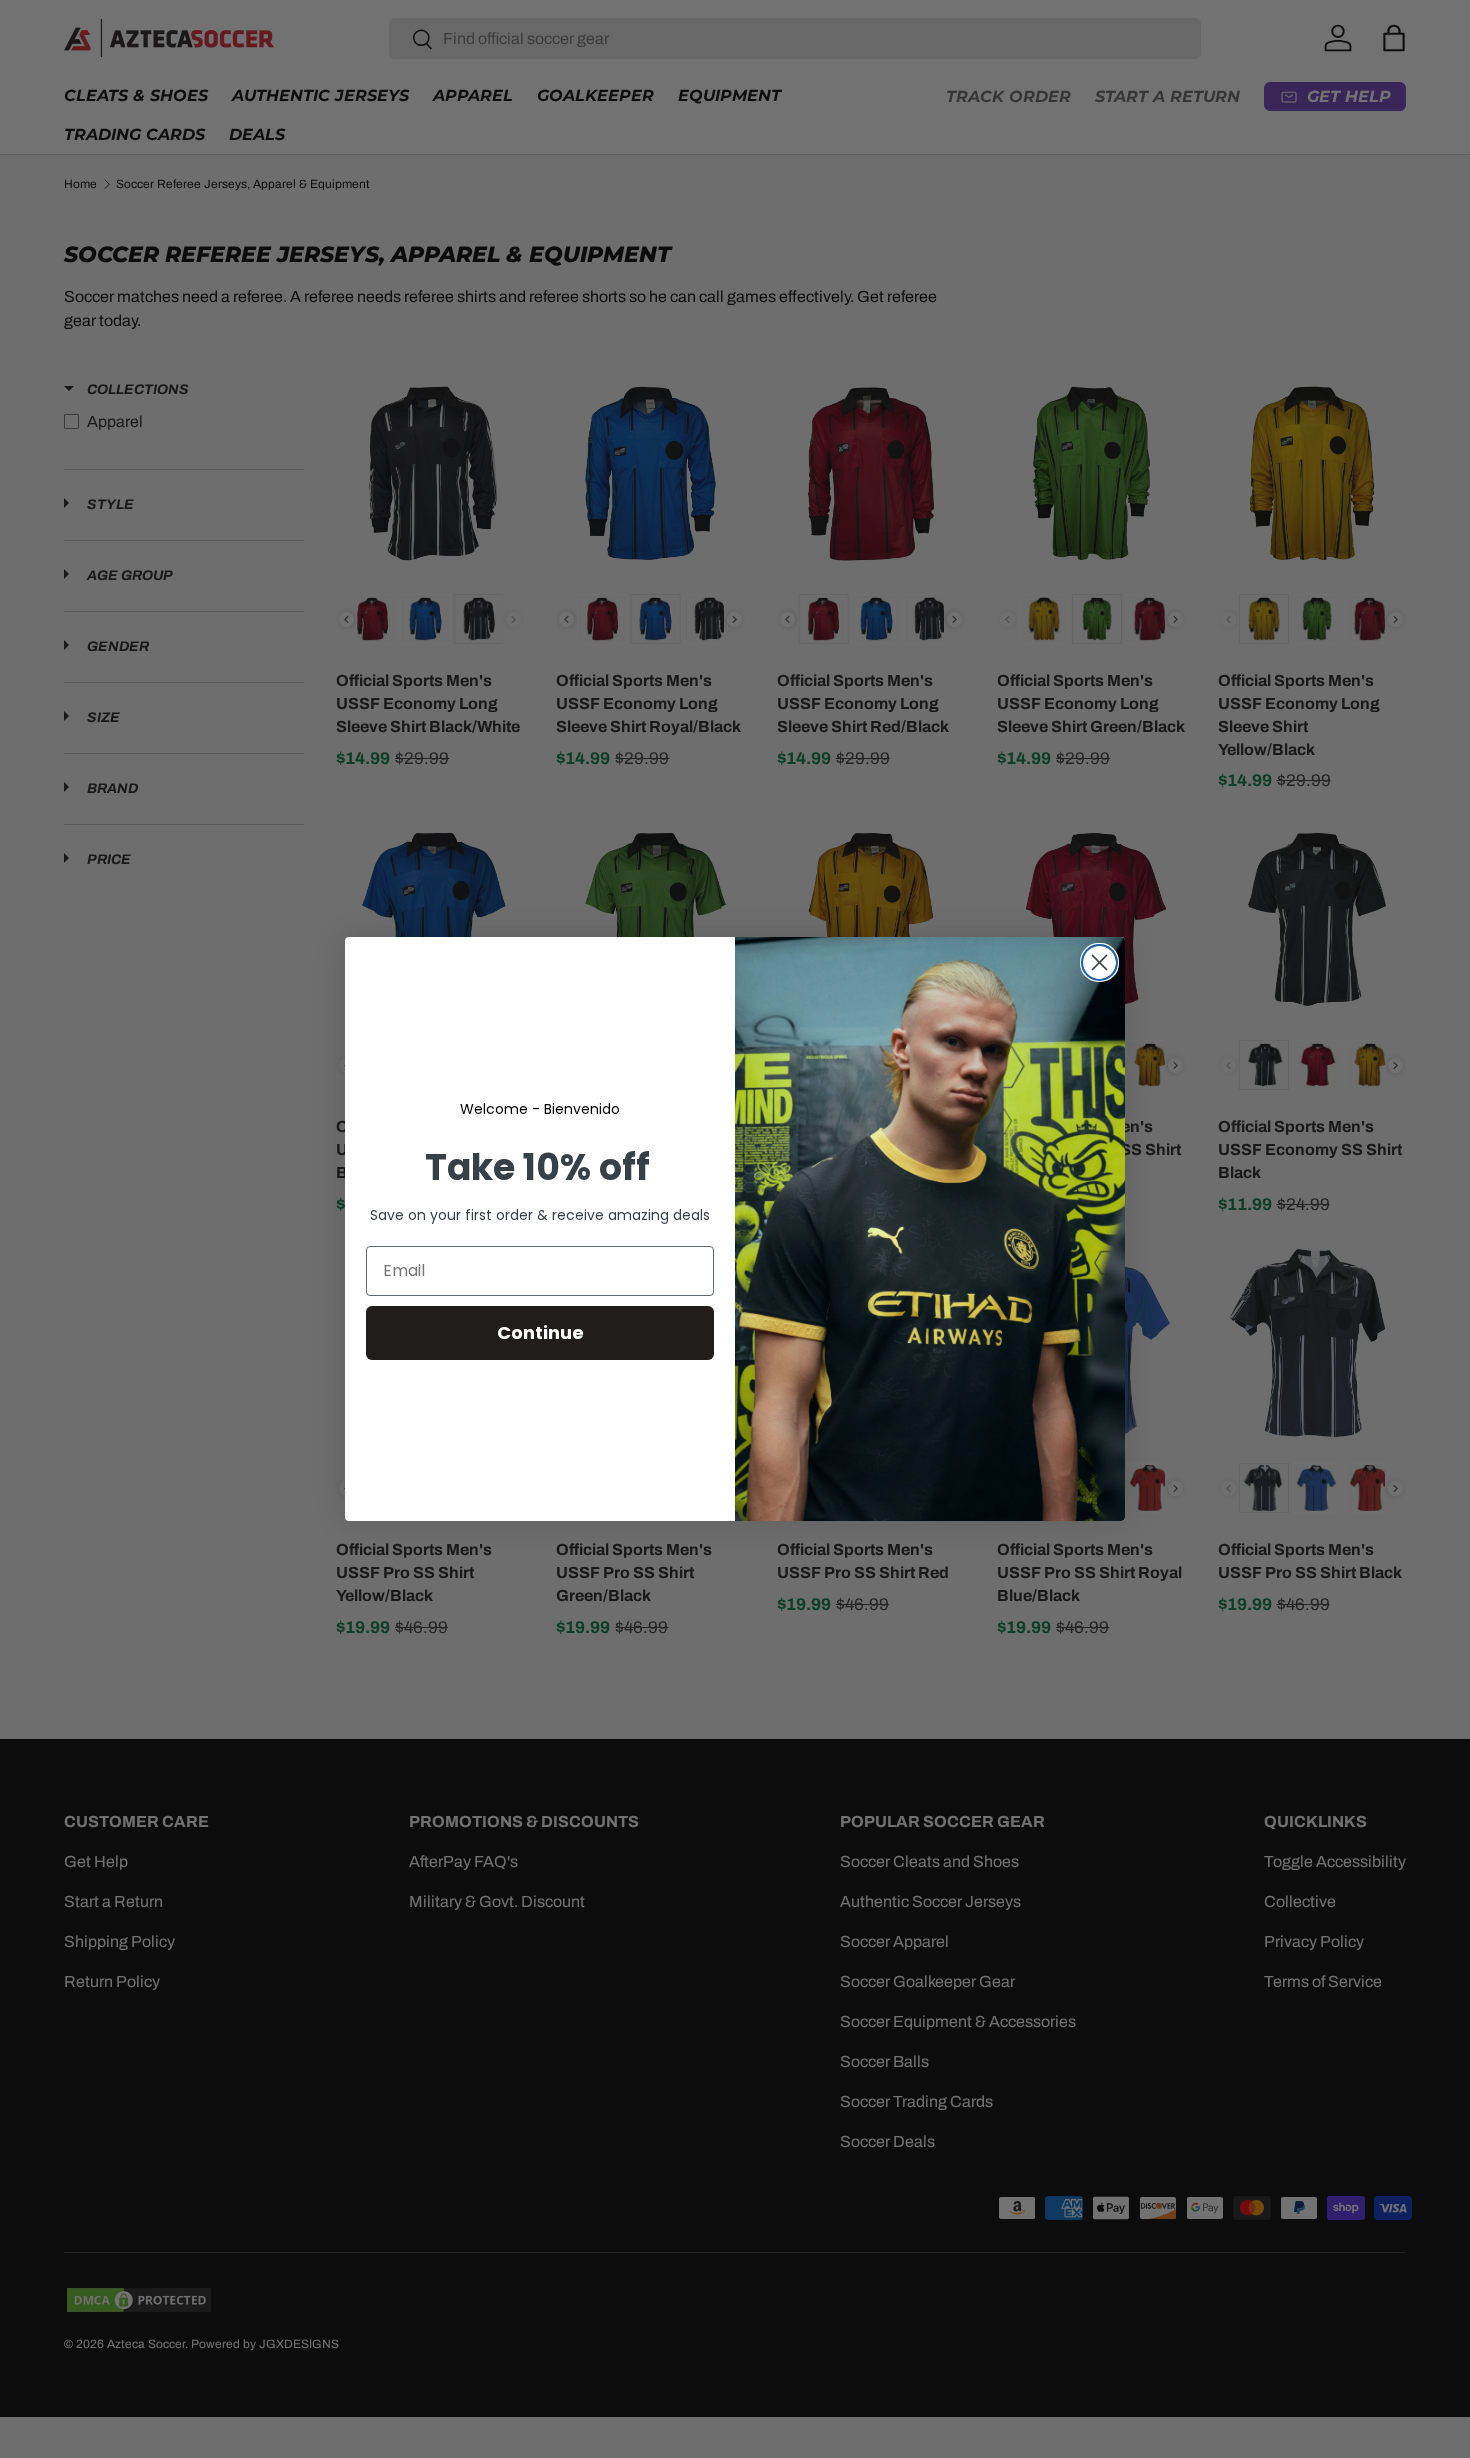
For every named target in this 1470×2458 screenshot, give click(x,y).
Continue (540, 1332)
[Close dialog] (1099, 962)
